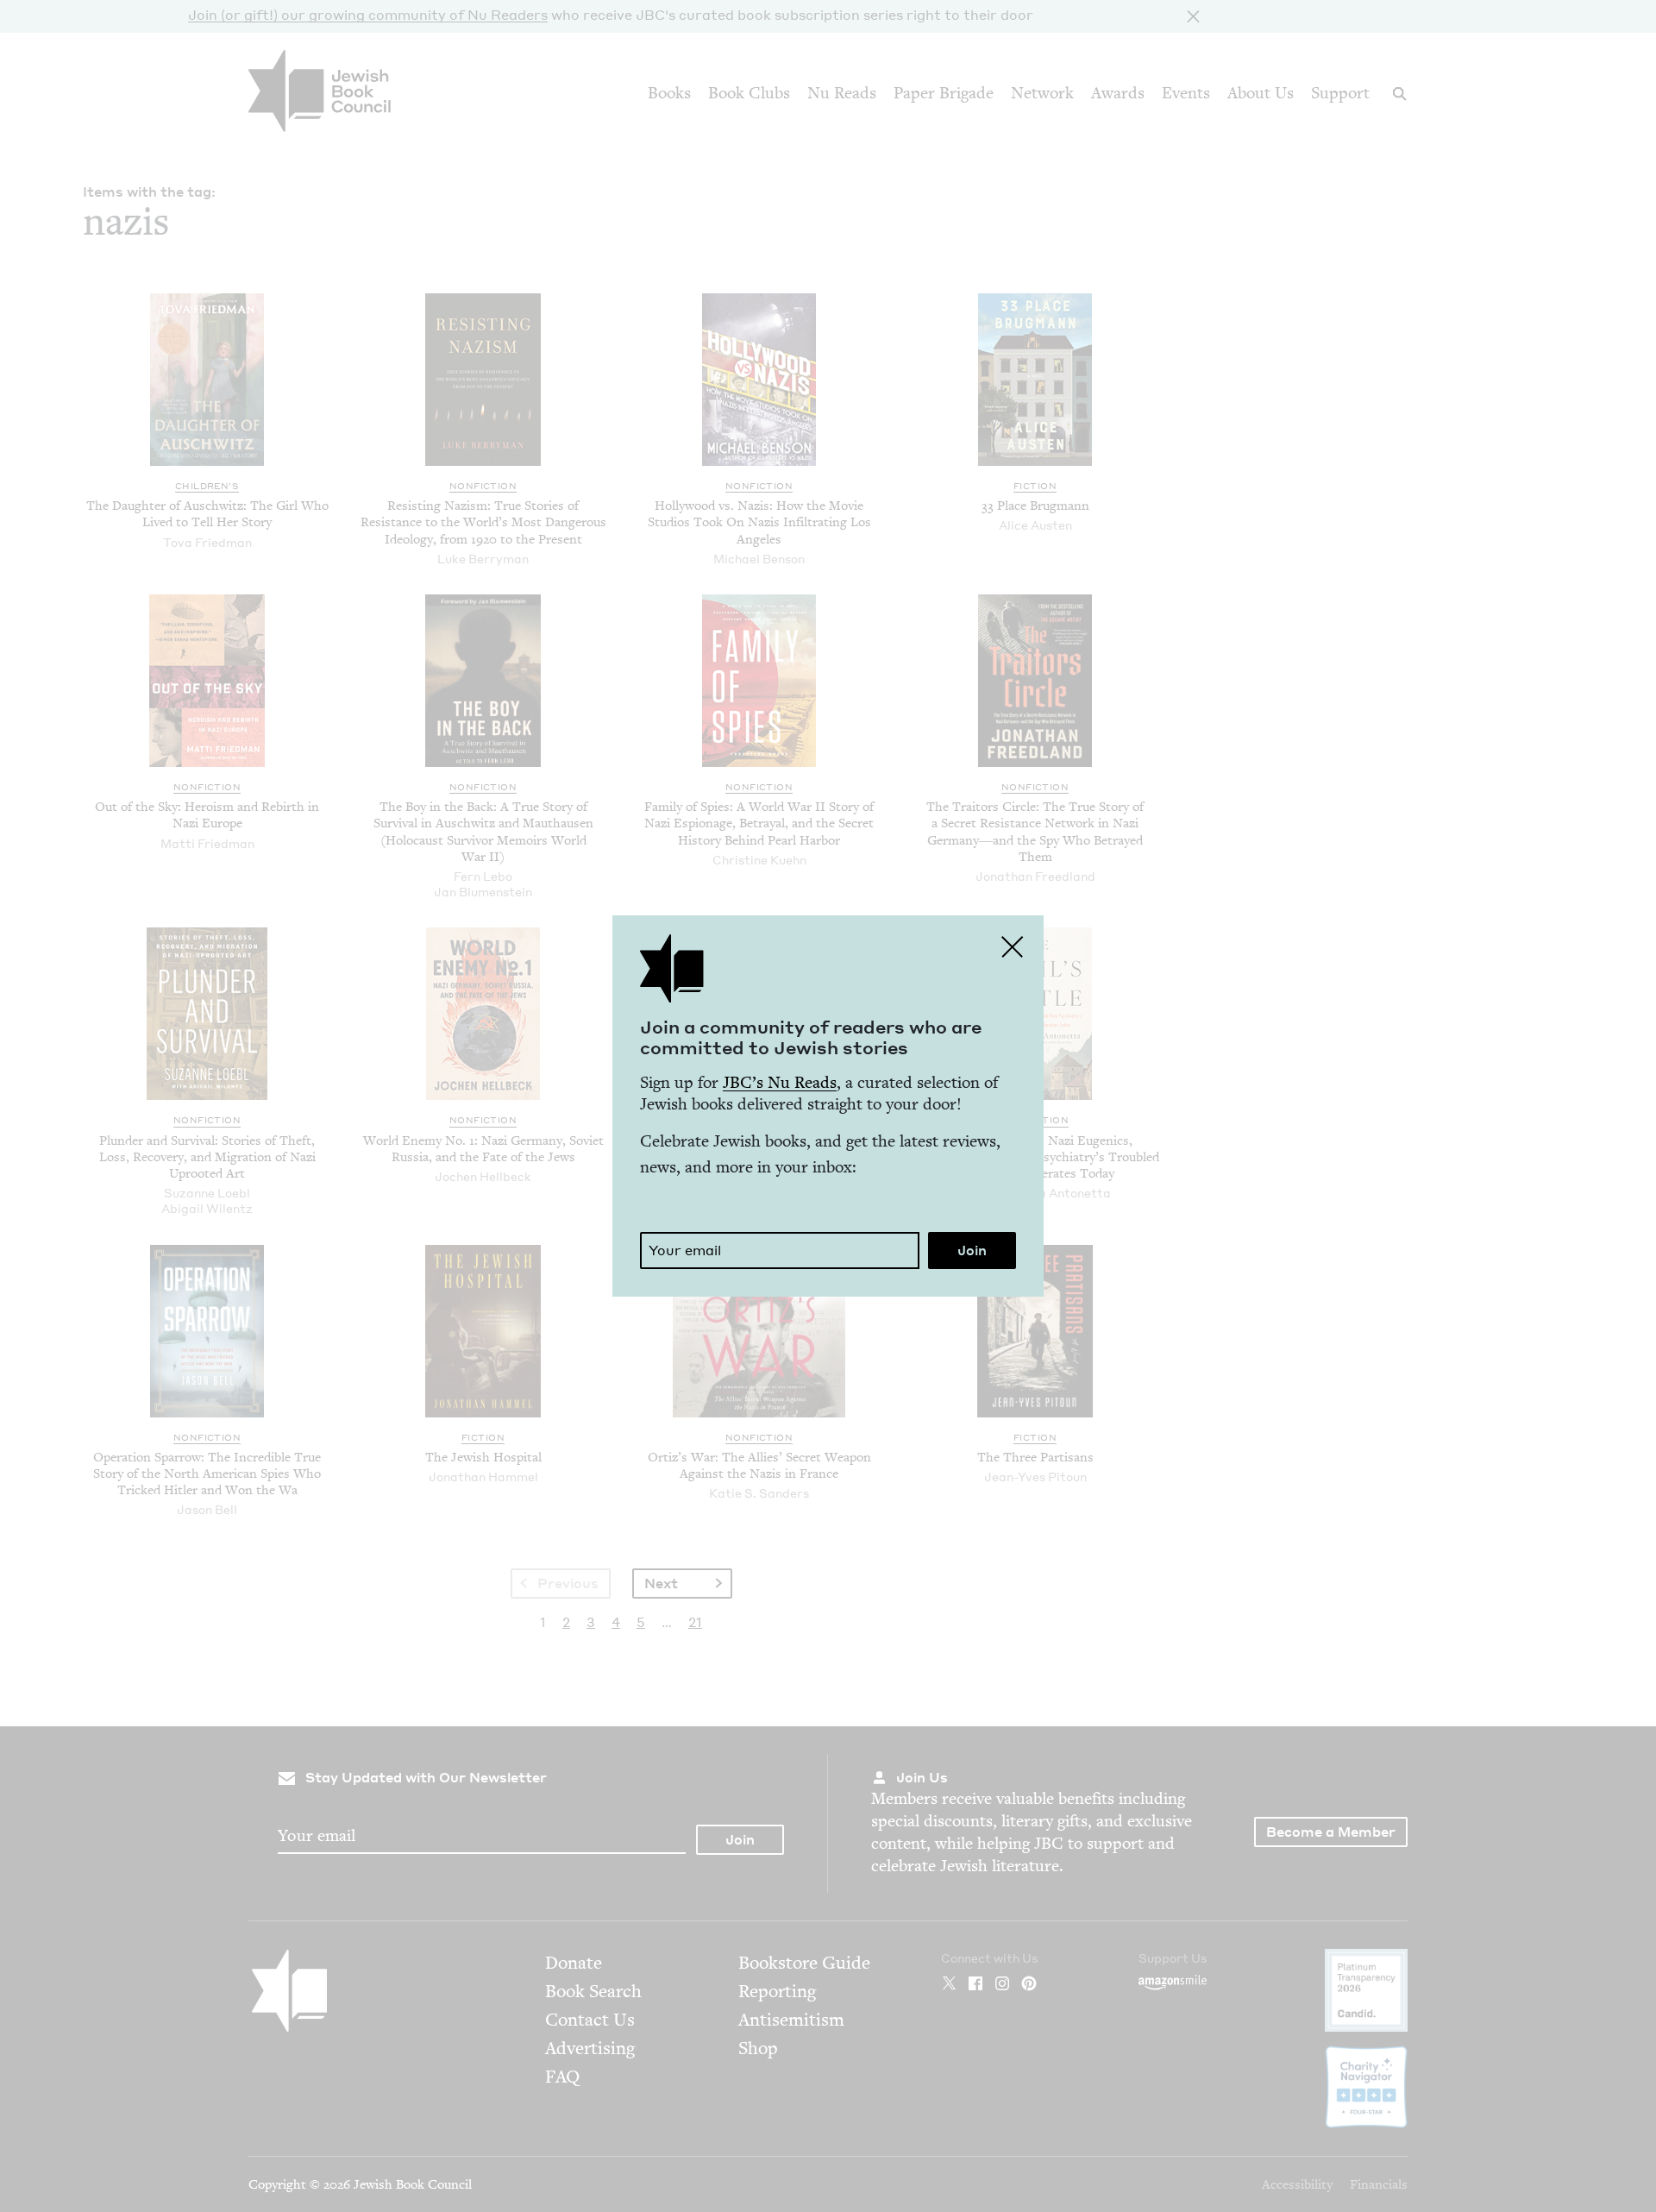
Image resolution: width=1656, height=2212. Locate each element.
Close (1013, 946)
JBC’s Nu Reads (780, 1082)
